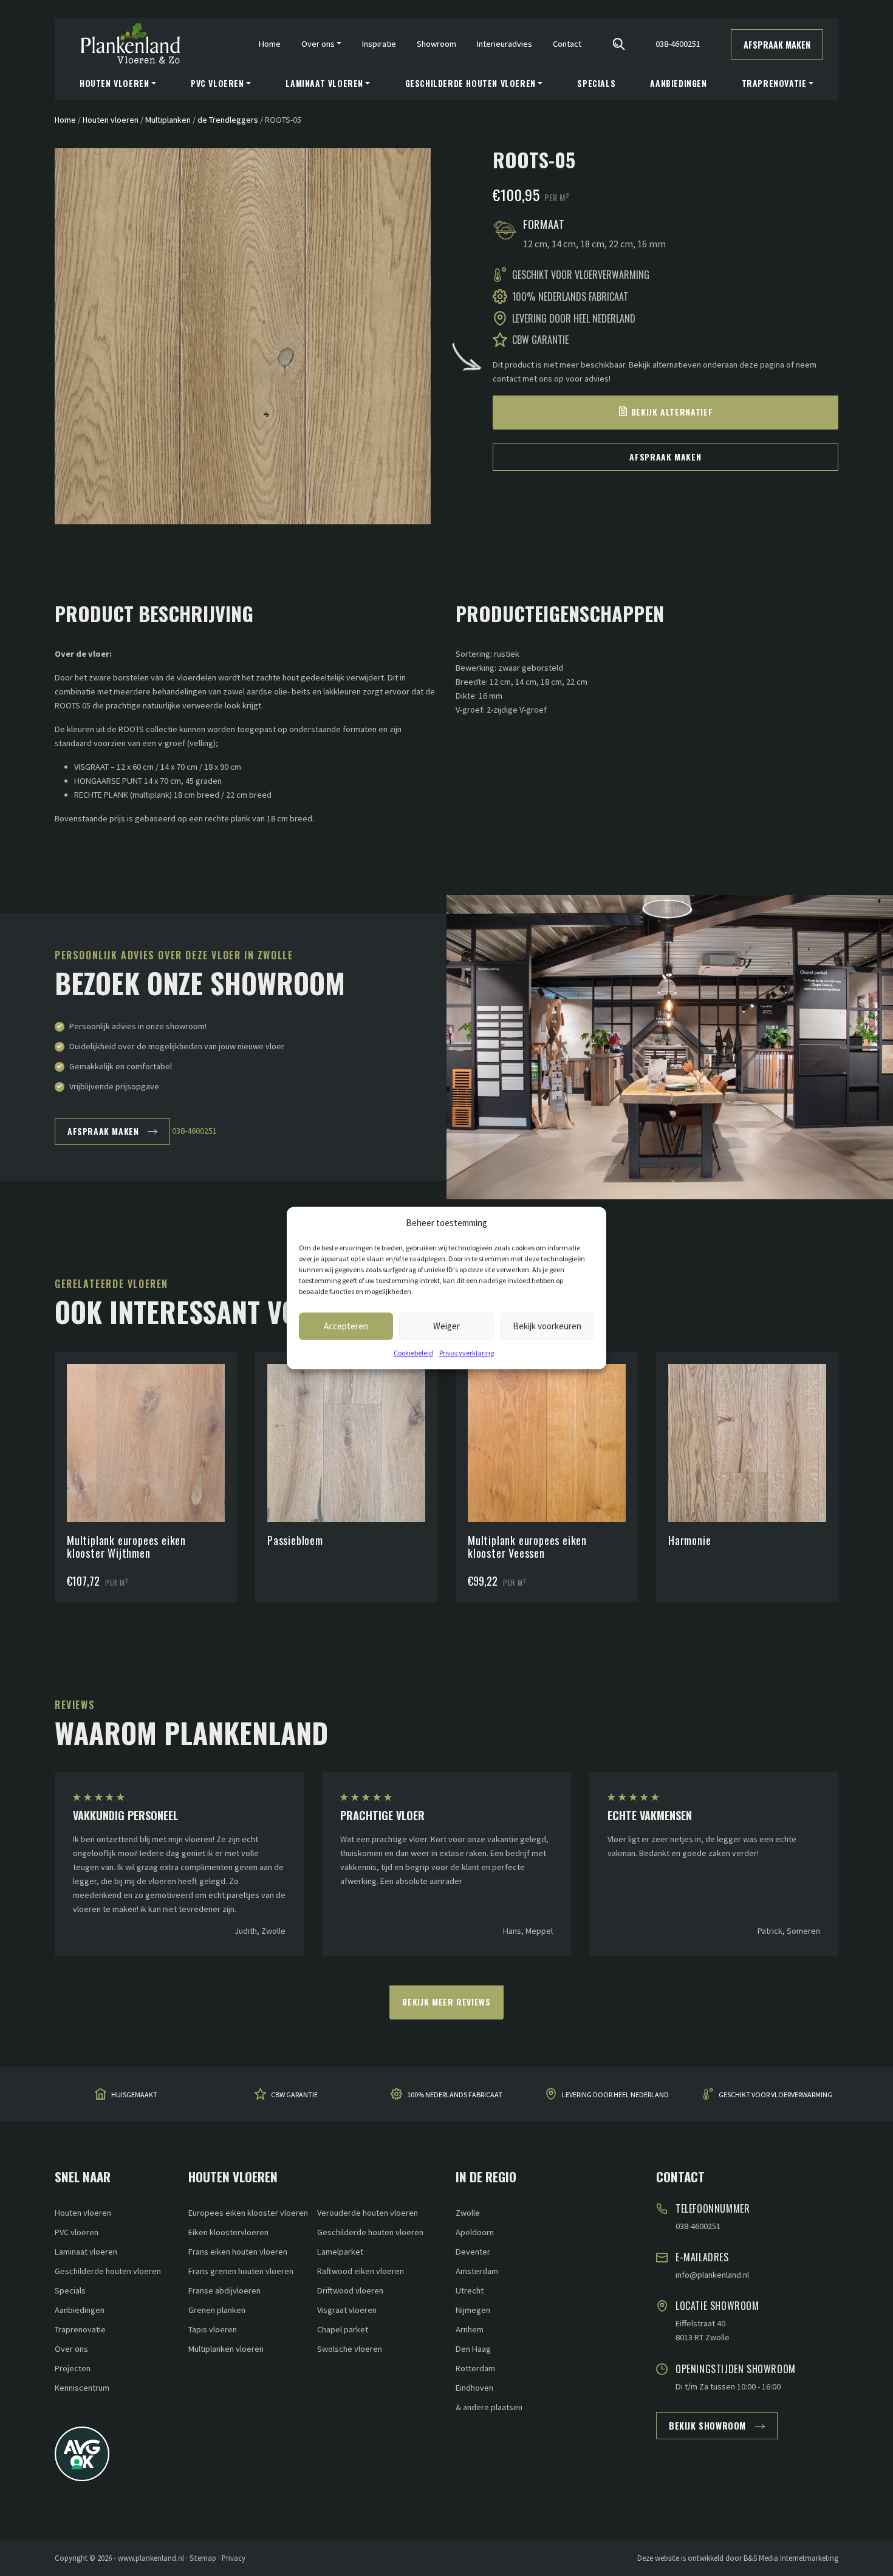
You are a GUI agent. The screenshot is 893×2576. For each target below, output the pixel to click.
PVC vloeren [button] (217, 83)
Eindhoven (474, 2388)
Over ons (71, 2349)
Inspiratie (379, 44)
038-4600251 (678, 44)
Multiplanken (168, 120)
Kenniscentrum (82, 2388)
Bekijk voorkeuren (547, 1326)
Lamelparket (340, 2252)
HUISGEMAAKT (134, 2095)
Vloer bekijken (152, 1413)
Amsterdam (477, 2271)
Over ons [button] (318, 44)
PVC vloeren (77, 2232)
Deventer (473, 2252)
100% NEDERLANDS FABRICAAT (455, 2095)
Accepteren (346, 1326)
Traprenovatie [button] (774, 83)
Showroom (436, 44)
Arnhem (470, 2329)
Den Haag (473, 2349)
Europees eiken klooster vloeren (248, 2213)
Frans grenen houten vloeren (241, 2271)
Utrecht (470, 2290)
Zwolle (468, 2213)
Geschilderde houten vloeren (108, 2271)
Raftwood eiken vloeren (361, 2271)
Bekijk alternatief (672, 412)
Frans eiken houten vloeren (238, 2252)
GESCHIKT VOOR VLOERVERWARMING (775, 2095)
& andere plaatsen (489, 2407)
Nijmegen (473, 2310)
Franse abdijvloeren (224, 2290)
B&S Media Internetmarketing (791, 2558)
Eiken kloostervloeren (228, 2232)
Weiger (446, 1326)
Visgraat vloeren (347, 2310)
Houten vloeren (111, 120)
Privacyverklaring (467, 1353)
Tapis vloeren (213, 2329)
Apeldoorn (475, 2232)
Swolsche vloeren (350, 2349)
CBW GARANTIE (294, 2095)
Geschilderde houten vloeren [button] (470, 83)
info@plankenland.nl (712, 2275)
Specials (596, 83)
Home (270, 44)
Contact (567, 44)
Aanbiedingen (678, 83)
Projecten (73, 2368)
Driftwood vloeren (350, 2290)
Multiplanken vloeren (226, 2349)
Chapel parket (343, 2329)
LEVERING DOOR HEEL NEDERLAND (615, 2095)
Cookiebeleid (413, 1353)
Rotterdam (475, 2368)
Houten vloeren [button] (114, 83)
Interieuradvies (505, 44)
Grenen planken (217, 2310)
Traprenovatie (80, 2329)
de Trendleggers (228, 120)
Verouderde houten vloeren (368, 2213)
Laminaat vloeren (86, 2252)
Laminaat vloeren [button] (324, 83)
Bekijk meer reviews (446, 2002)
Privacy (234, 2558)
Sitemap (203, 2558)
